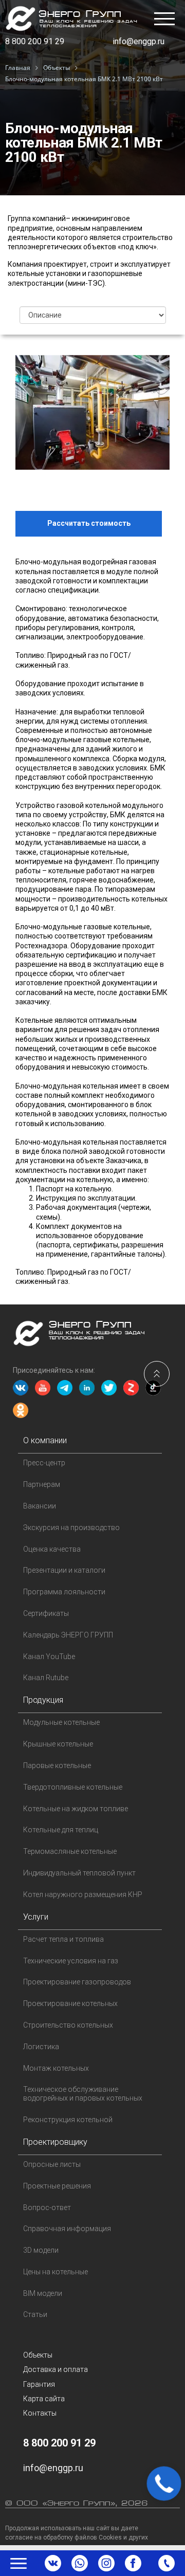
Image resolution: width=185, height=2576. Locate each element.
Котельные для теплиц (61, 1830)
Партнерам (42, 1484)
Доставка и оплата (55, 2369)
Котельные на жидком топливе (76, 1809)
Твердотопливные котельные (73, 1787)
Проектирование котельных (70, 2003)
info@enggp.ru (138, 41)
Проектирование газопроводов (77, 1982)
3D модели (41, 2250)
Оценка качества (52, 1549)
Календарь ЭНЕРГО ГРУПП (68, 1635)
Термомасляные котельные (70, 1851)
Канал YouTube (49, 1657)
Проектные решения (57, 2186)
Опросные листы (52, 2164)
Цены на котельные (55, 2272)
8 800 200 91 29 (35, 41)
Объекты (38, 2355)
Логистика (41, 2047)
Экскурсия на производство (71, 1528)
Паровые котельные (57, 1765)
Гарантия (39, 2384)
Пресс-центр (44, 1463)
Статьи (35, 2314)
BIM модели (43, 2293)
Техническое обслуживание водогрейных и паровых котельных (83, 2094)
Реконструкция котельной (68, 2120)
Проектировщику (55, 2142)
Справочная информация (67, 2229)
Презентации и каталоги (64, 1570)
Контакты (40, 2413)
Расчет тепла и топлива (63, 1939)
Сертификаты (46, 1613)
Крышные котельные (58, 1744)
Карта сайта (44, 2399)
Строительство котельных (68, 2025)
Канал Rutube (46, 1678)
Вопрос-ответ (47, 2207)
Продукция (43, 1700)
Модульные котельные (61, 1722)
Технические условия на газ (71, 1961)
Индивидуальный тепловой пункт (79, 1873)
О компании (45, 1440)
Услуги (36, 1917)
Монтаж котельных (56, 2068)
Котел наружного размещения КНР (83, 1894)
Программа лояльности (64, 1592)
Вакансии (40, 1506)
